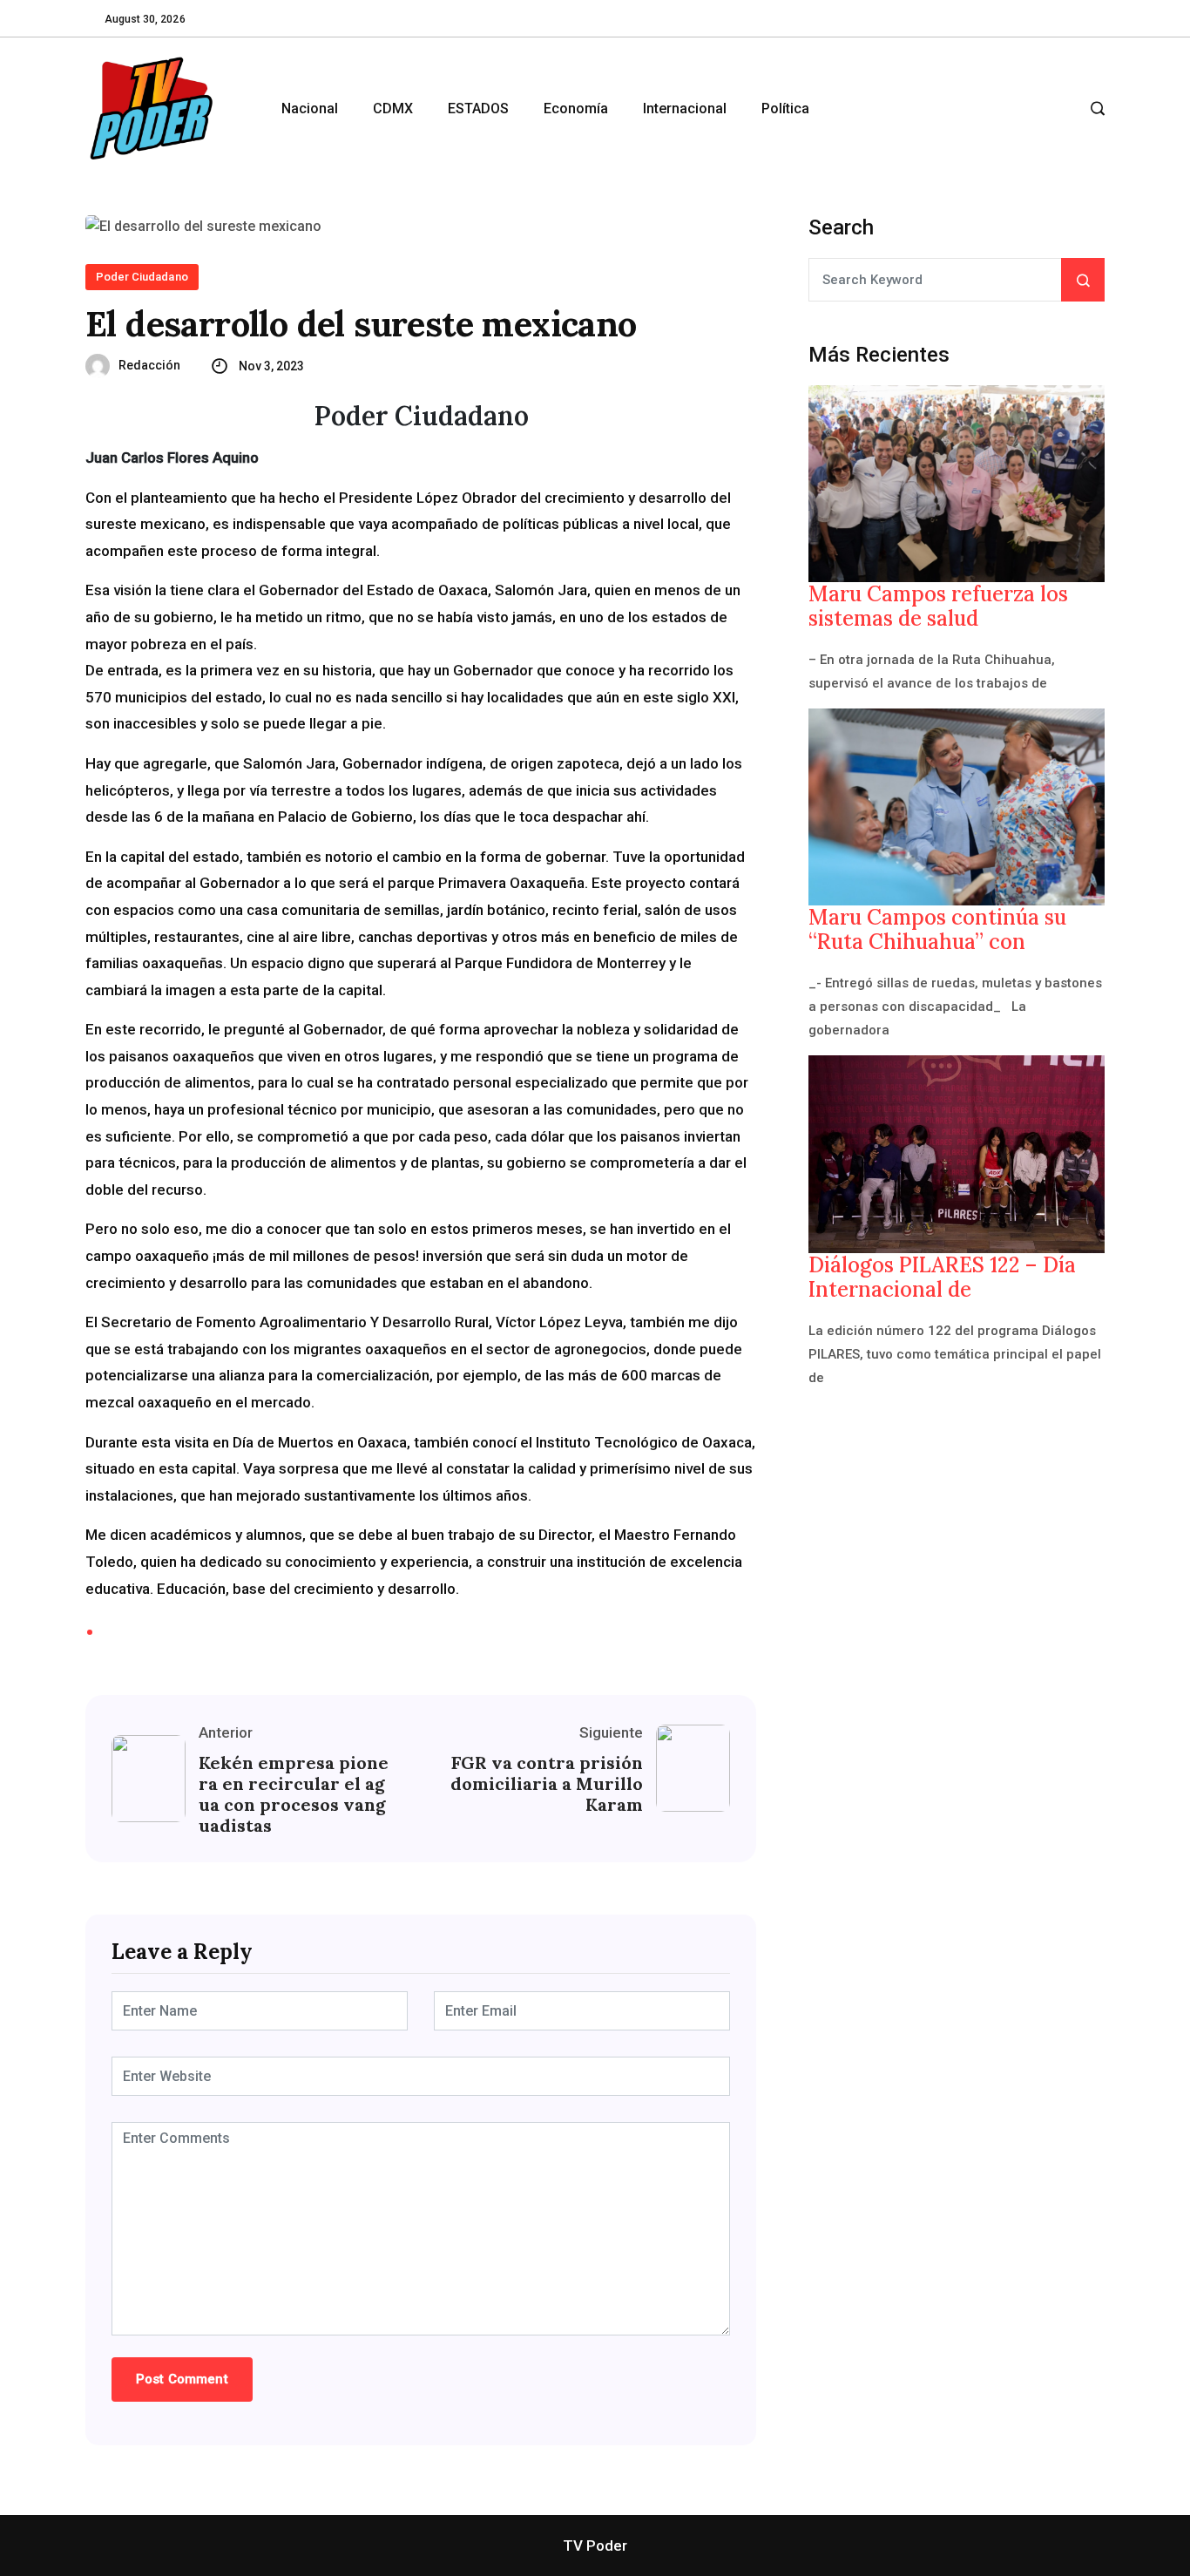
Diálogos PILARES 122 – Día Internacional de (942, 1278)
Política (785, 108)
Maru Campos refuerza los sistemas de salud (938, 607)
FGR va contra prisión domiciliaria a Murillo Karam (547, 1784)
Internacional (685, 108)
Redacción (149, 365)
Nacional (310, 108)
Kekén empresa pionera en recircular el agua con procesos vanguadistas (294, 1794)
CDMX (393, 108)
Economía (576, 108)
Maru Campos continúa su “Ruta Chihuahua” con (937, 930)
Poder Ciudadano (142, 277)
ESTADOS (478, 108)
